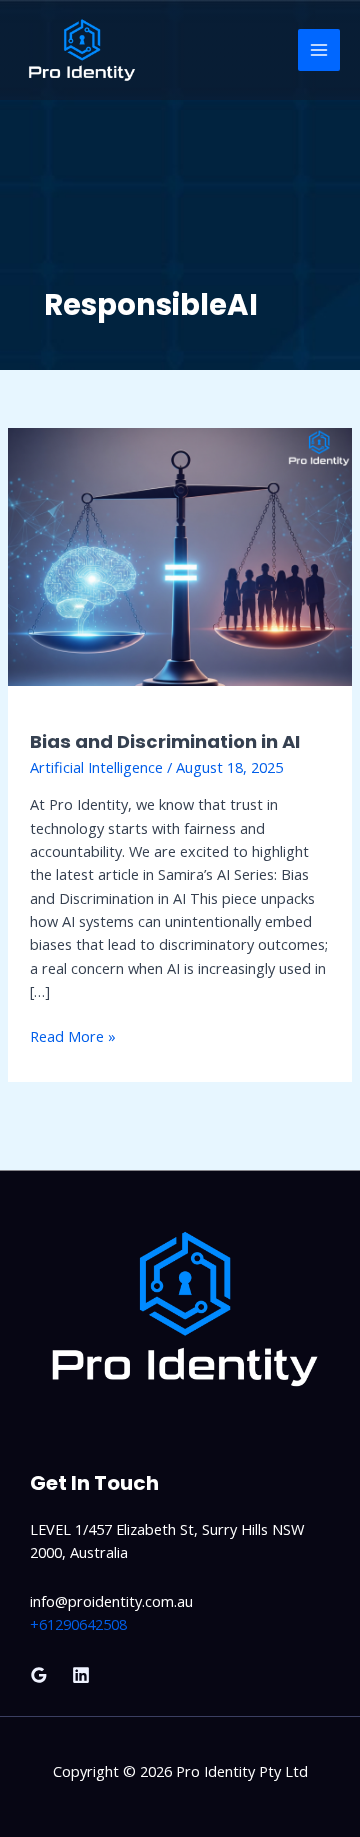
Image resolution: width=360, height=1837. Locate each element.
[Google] (39, 1675)
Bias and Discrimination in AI (165, 741)
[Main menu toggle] (319, 50)
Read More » (73, 1035)
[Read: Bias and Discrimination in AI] (180, 555)
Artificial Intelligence (96, 767)
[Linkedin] (81, 1675)
